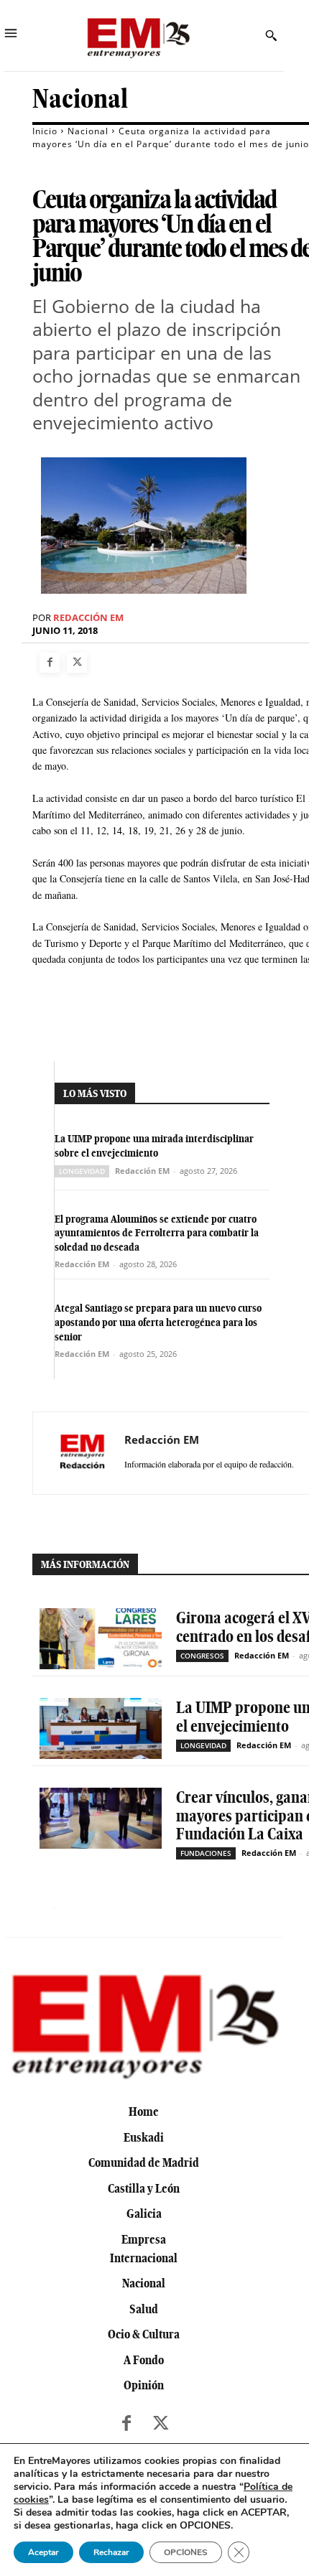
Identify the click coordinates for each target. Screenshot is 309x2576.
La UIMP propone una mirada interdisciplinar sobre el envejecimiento (154, 1146)
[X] (77, 663)
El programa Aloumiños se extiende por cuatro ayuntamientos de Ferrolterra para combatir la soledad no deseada (157, 1233)
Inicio (45, 131)
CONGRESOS (202, 1656)
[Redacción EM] (83, 1453)
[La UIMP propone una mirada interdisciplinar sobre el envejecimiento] (101, 1728)
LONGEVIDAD (82, 1171)
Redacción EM (88, 618)
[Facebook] (50, 663)
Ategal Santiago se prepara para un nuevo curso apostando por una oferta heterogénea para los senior (158, 1322)
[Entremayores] (138, 36)
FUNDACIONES (206, 1853)
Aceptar (43, 2552)
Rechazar (111, 2552)
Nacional (80, 99)
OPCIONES (186, 2552)
